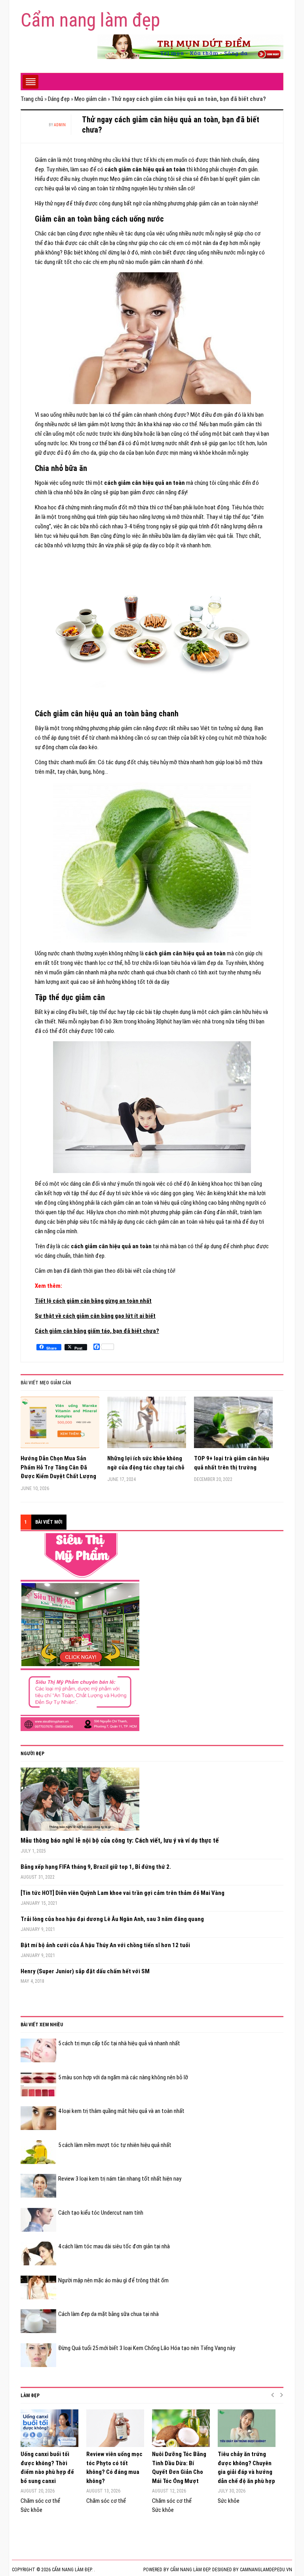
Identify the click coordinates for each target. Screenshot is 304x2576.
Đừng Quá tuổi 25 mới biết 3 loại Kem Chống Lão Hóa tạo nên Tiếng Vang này (147, 2348)
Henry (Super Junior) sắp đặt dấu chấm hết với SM (85, 1971)
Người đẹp (32, 1754)
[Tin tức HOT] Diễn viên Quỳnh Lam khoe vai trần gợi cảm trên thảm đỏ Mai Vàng (123, 1893)
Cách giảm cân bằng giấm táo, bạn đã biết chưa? (97, 1331)
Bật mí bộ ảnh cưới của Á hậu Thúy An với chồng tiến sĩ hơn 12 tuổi (105, 1945)
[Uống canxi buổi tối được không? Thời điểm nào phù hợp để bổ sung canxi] (49, 2428)
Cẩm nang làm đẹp (90, 20)
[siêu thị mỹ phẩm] (80, 1632)
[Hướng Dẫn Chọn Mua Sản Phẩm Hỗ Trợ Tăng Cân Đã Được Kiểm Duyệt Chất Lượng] (60, 1425)
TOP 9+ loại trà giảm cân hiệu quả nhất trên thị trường (232, 1463)
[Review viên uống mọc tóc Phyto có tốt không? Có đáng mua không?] (115, 2428)
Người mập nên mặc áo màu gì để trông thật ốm (113, 2280)
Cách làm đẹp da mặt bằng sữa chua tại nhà (108, 2314)
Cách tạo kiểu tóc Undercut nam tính (101, 2213)
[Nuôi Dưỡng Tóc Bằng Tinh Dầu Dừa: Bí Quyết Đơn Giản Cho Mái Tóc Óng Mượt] (181, 2428)
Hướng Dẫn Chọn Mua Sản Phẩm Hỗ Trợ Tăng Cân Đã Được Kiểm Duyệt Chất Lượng (58, 1467)
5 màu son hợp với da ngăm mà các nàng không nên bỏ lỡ (123, 2077)
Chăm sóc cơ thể (40, 2501)
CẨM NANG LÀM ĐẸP (190, 2570)
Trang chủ (32, 99)
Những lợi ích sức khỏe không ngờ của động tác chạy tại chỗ (146, 1463)
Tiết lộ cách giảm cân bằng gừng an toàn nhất (93, 1301)
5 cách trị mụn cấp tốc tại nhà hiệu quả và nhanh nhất (119, 2043)
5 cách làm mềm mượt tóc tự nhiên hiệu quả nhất (115, 2145)
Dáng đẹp (59, 99)
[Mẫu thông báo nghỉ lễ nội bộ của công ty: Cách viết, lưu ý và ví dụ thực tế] (80, 1802)
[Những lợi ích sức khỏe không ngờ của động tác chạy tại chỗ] (147, 1425)
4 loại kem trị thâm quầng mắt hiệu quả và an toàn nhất (121, 2111)
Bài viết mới (49, 1522)
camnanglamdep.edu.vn (266, 2570)
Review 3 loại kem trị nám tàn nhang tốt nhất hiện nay (120, 2179)
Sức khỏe (31, 2510)
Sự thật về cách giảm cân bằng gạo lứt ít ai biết (95, 1316)
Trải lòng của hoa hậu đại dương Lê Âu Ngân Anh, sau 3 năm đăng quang (112, 1919)
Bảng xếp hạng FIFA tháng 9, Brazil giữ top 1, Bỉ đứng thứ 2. (96, 1867)
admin (60, 125)
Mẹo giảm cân (90, 99)
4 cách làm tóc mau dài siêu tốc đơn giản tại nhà (114, 2246)
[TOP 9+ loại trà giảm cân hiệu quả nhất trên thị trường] (233, 1425)
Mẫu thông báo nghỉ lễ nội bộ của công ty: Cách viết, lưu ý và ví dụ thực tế (120, 1840)
